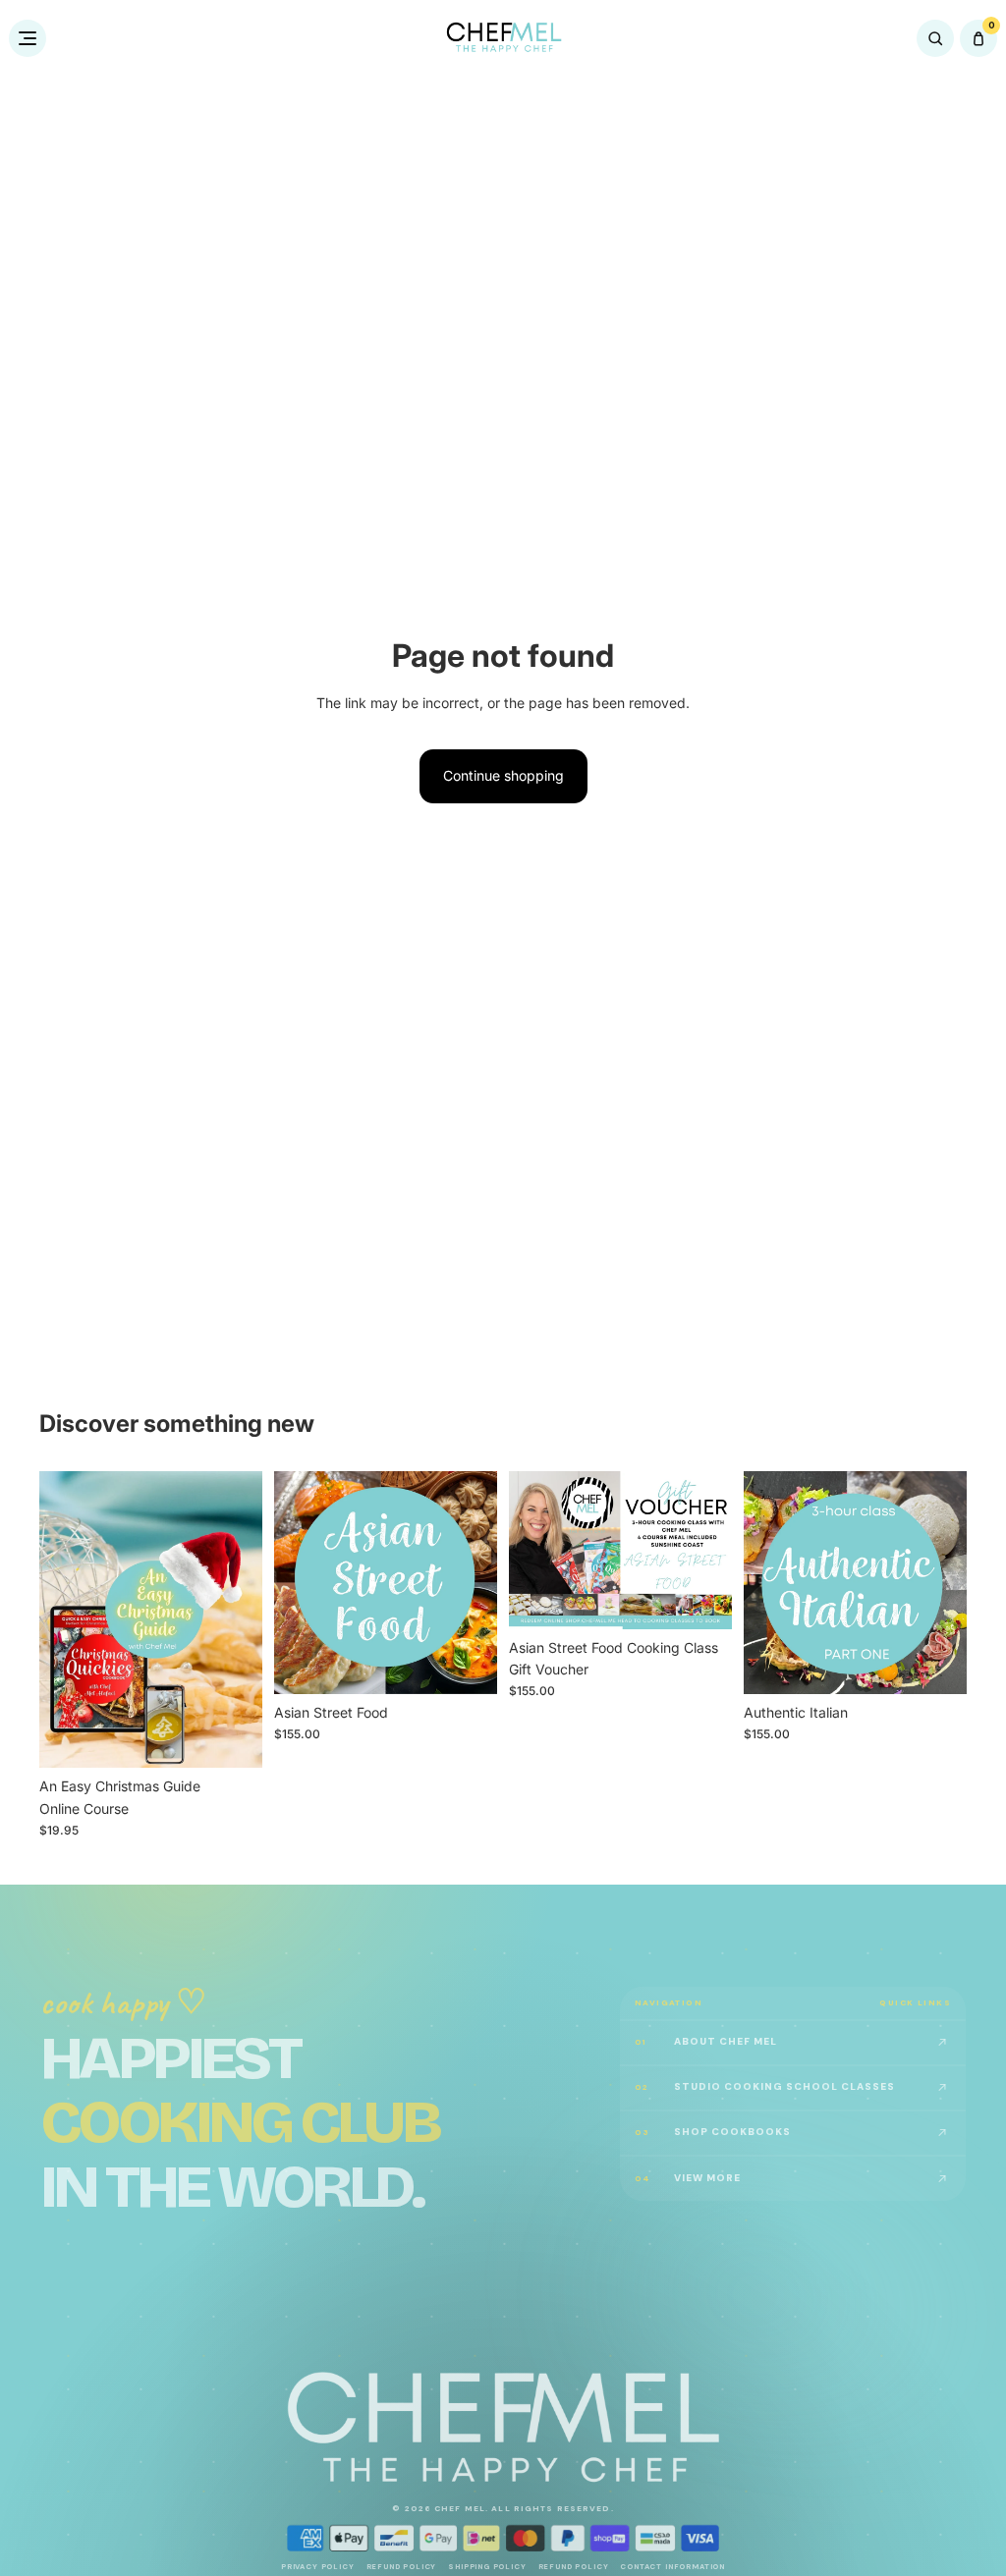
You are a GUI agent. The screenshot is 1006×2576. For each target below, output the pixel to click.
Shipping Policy (487, 2567)
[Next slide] (241, 1619)
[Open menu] (28, 38)
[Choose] (232, 1737)
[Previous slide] (61, 1619)
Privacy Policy (318, 2567)
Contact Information (672, 2567)
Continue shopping (503, 775)
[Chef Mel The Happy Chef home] (503, 38)
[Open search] (935, 38)
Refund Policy (402, 2567)
